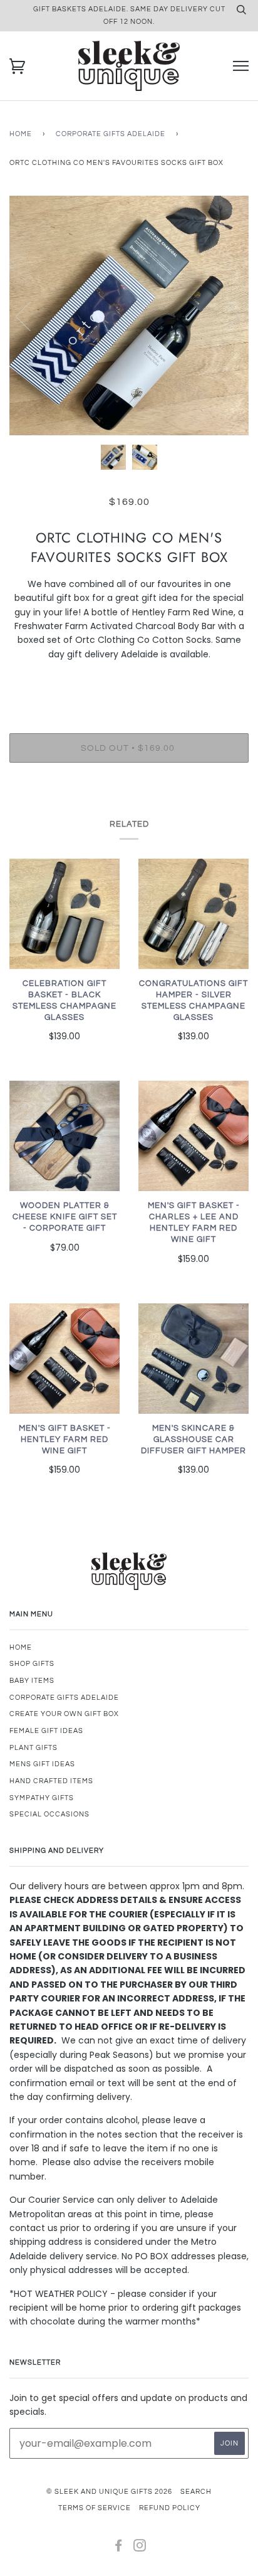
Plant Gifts (34, 1748)
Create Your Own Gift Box (64, 1714)
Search (196, 2492)
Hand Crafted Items (51, 1781)
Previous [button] (31, 315)
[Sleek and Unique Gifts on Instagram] (140, 2548)
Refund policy (170, 2508)
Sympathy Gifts (42, 1798)
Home (21, 134)
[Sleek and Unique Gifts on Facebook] (119, 2548)
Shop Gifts (32, 1664)
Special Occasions (49, 1814)
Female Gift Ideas (46, 1731)
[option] (129, 315)
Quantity (129, 681)
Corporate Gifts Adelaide (111, 134)
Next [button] (226, 315)
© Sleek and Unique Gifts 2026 (109, 2492)
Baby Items (32, 1681)
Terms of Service (95, 2508)
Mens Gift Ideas (42, 1764)
